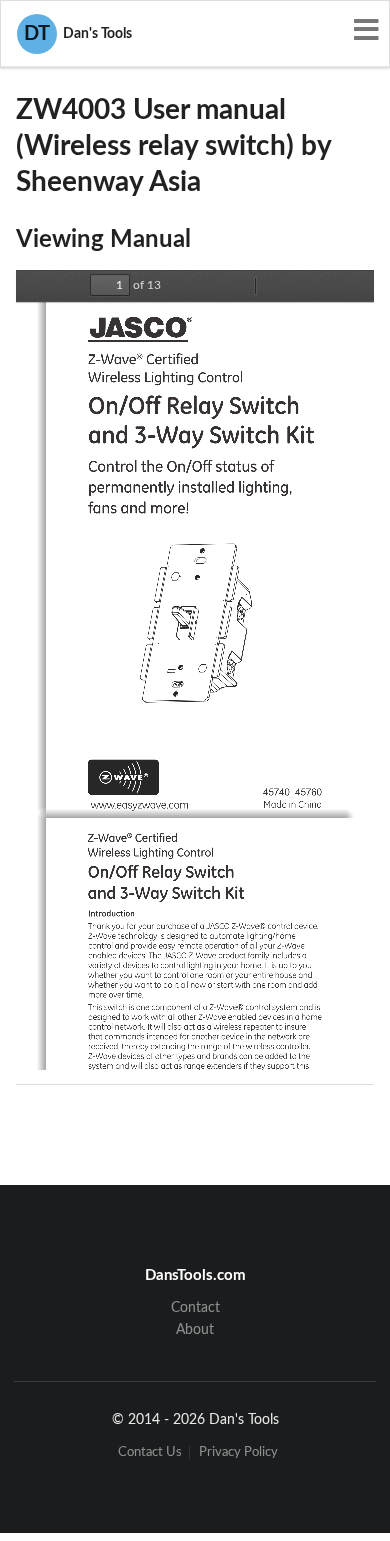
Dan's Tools (78, 34)
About (195, 1330)
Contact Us (150, 1452)
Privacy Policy (238, 1452)
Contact (195, 1308)
